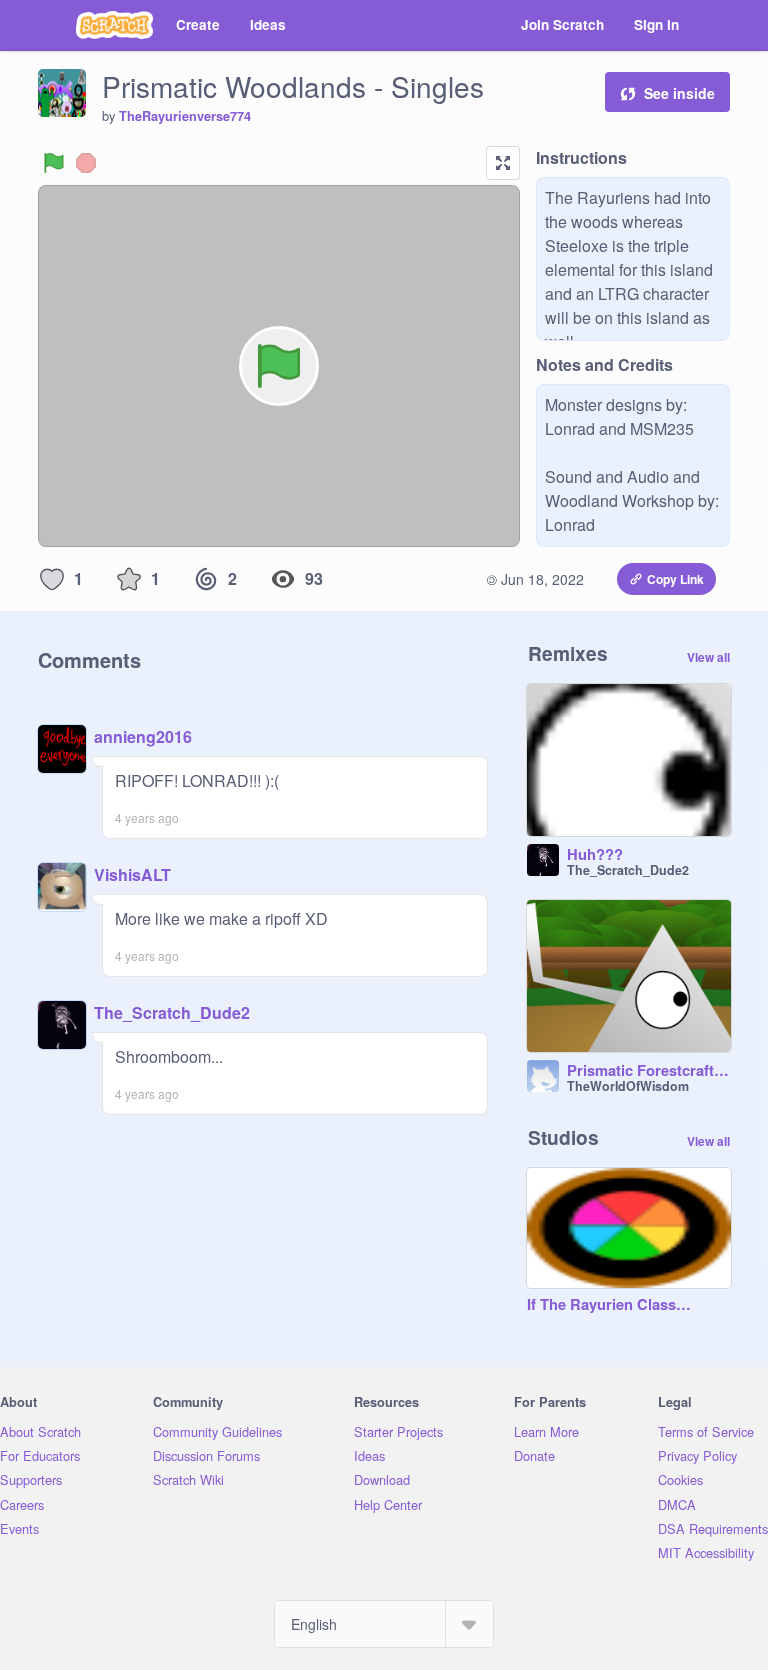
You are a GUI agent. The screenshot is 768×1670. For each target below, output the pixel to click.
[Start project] (54, 163)
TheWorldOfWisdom (628, 1086)
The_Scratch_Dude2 (172, 1012)
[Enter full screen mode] (503, 163)
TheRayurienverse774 (185, 116)
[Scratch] (114, 25)
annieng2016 (143, 736)
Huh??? (595, 855)
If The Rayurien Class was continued (609, 1305)
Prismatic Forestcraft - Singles (649, 1071)
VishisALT (132, 874)
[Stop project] (86, 163)
